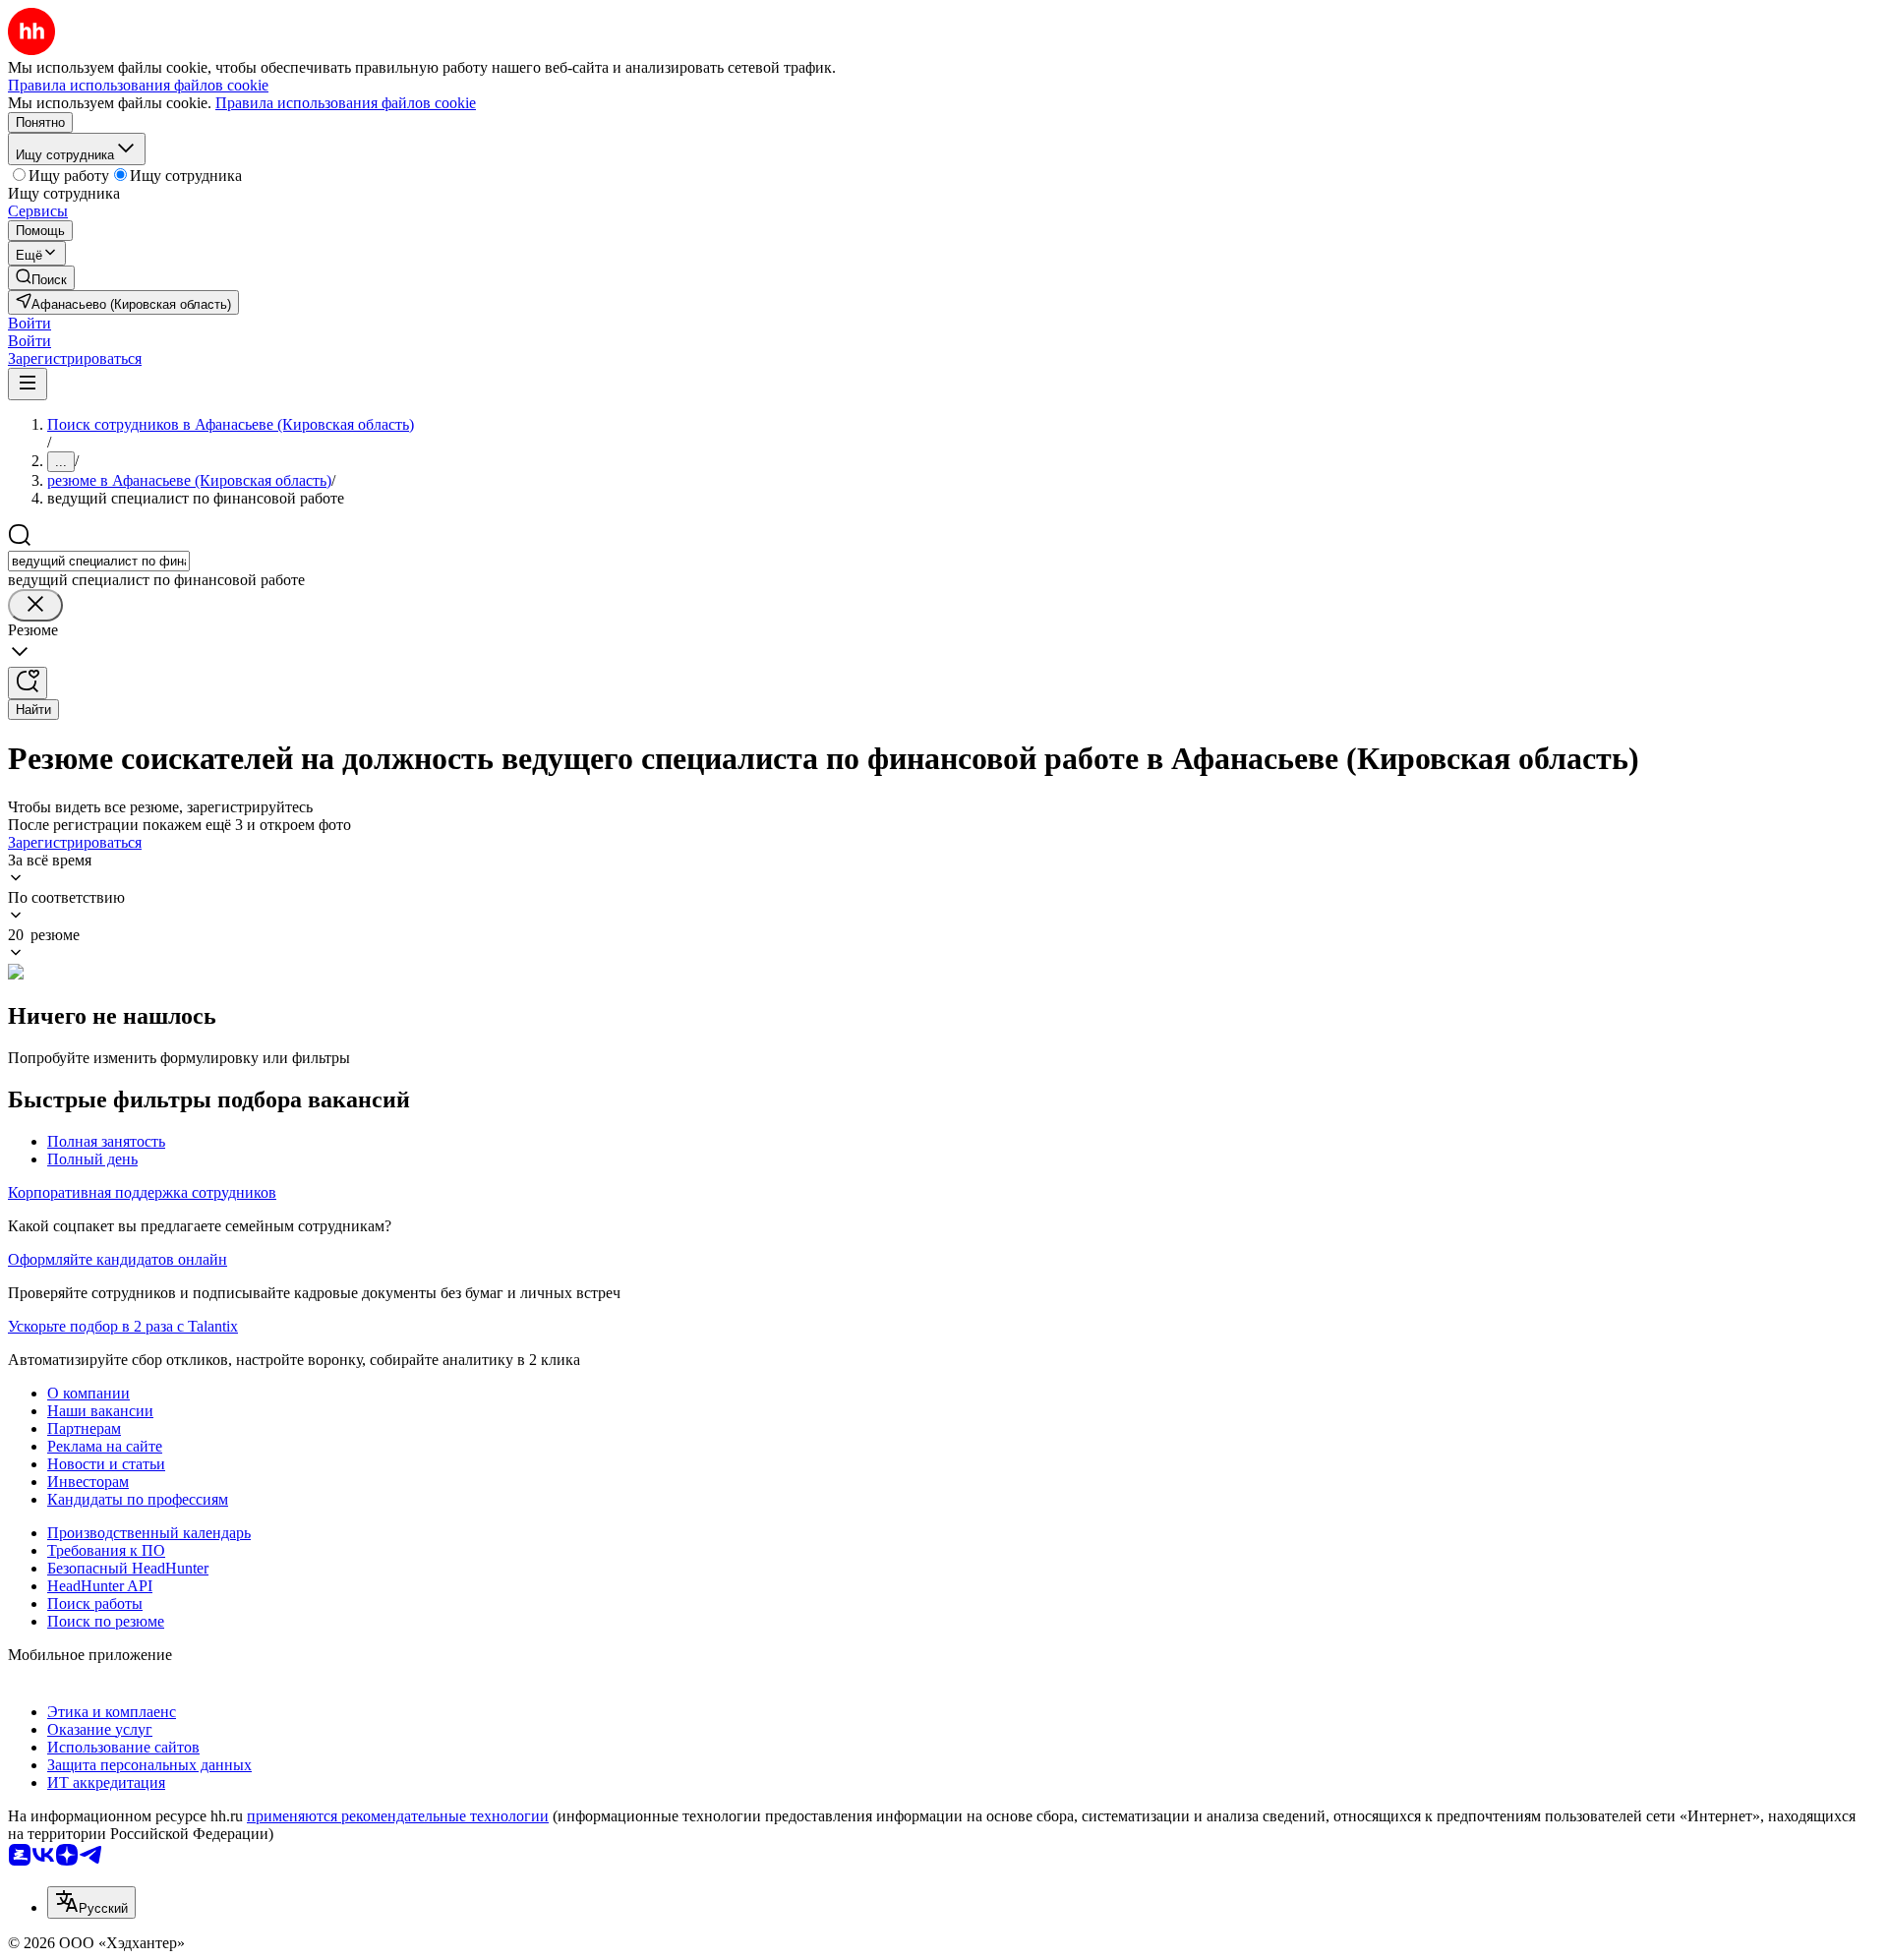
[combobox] (99, 561)
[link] (41, 278)
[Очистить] (35, 605)
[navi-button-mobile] (28, 384)
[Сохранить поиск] (28, 683)
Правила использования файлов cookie (346, 103)
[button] (29, 323)
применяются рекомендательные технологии (398, 1816)
